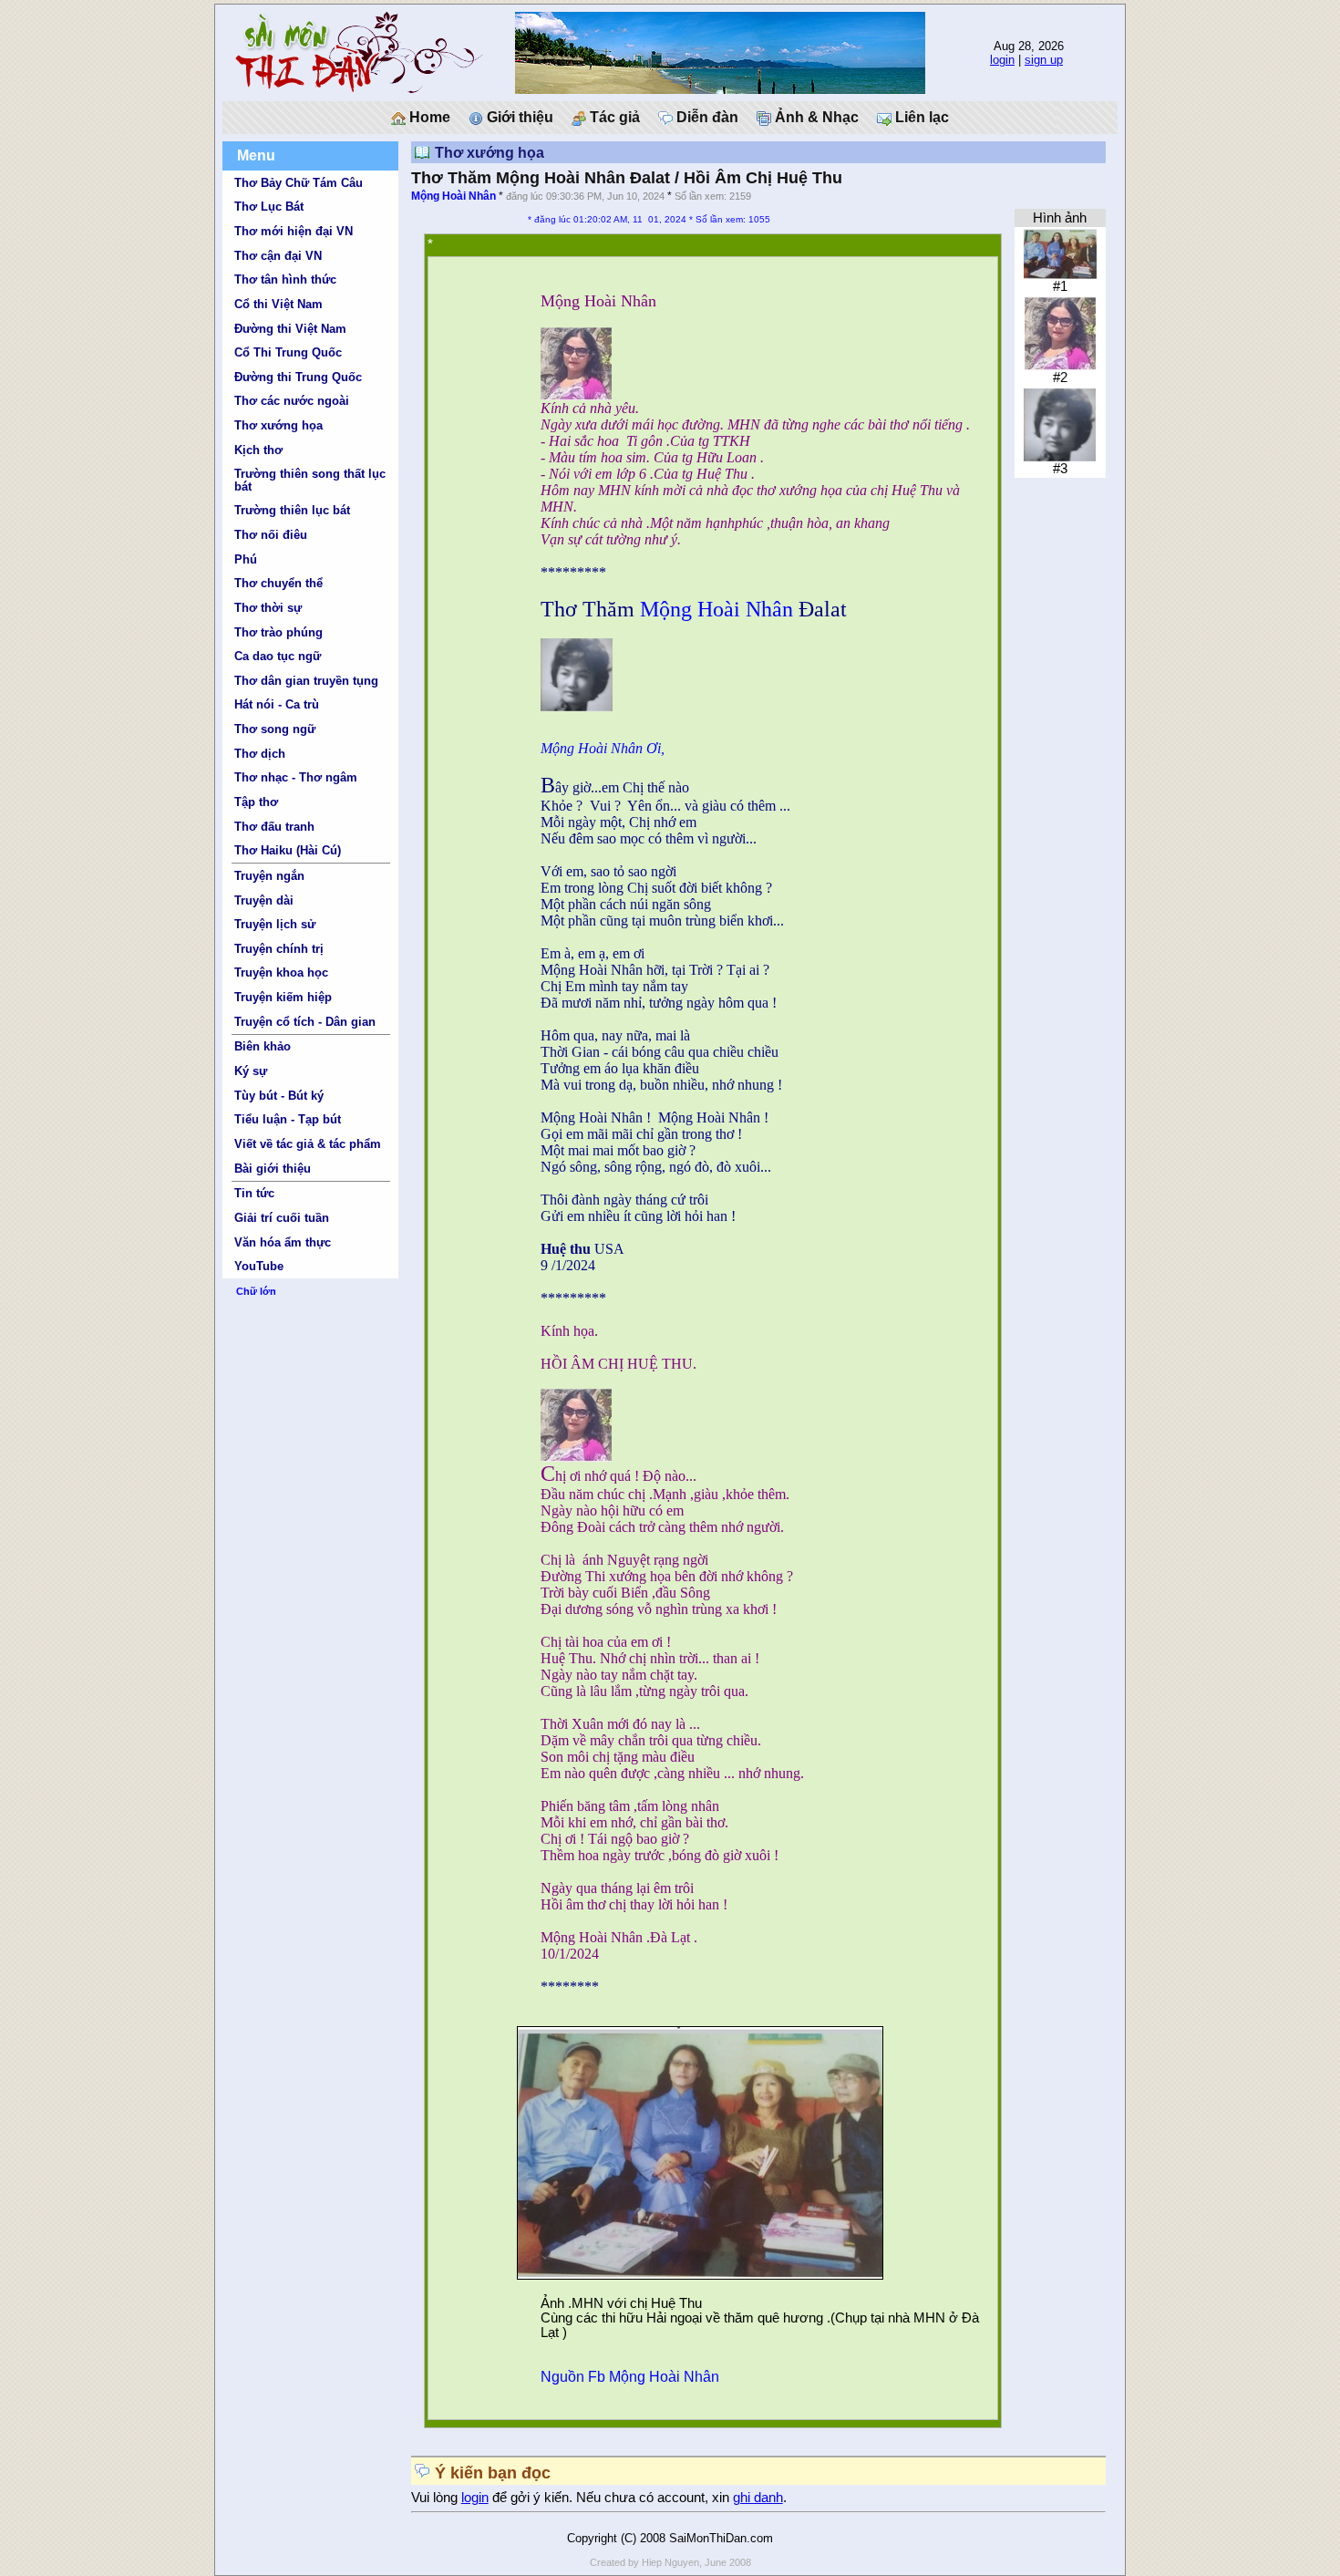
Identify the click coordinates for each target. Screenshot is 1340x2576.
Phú (246, 559)
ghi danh (758, 2498)
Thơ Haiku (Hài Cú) (288, 850)
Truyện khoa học (281, 972)
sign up (1044, 60)
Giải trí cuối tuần (282, 1218)
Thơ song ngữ (275, 729)
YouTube (259, 1266)
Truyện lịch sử (275, 924)
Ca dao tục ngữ (278, 656)
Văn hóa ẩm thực (283, 1242)
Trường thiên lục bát (292, 510)
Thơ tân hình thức (285, 279)
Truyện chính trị (279, 949)
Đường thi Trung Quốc (298, 377)
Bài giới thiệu (273, 1169)
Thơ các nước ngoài (292, 401)
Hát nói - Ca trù (277, 704)
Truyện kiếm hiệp (283, 997)
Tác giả (613, 117)
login (1002, 60)
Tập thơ (256, 802)
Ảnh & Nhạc (815, 117)
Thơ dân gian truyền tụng (306, 681)
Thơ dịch (260, 754)
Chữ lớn (256, 1291)
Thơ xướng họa (278, 425)
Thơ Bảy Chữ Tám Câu (299, 183)
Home (428, 117)
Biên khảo (263, 1046)
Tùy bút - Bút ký (279, 1096)
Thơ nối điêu (271, 535)
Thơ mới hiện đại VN (294, 231)
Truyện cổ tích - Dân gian (305, 1022)
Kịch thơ (258, 450)
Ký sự (251, 1071)
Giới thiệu (518, 117)
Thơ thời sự (268, 608)
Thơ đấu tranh (274, 827)
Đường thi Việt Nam (290, 329)
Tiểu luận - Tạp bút (288, 1119)
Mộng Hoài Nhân (454, 196)
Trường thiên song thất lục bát (310, 480)
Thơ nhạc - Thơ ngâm (296, 777)
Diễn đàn (706, 117)
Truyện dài (264, 900)
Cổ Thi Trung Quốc (288, 352)
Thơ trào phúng (278, 632)
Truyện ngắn (269, 876)
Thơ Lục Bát (269, 207)
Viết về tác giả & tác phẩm (308, 1144)
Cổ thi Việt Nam (278, 304)
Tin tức (254, 1193)
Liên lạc (920, 117)
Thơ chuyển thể (278, 583)
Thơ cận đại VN (278, 256)
